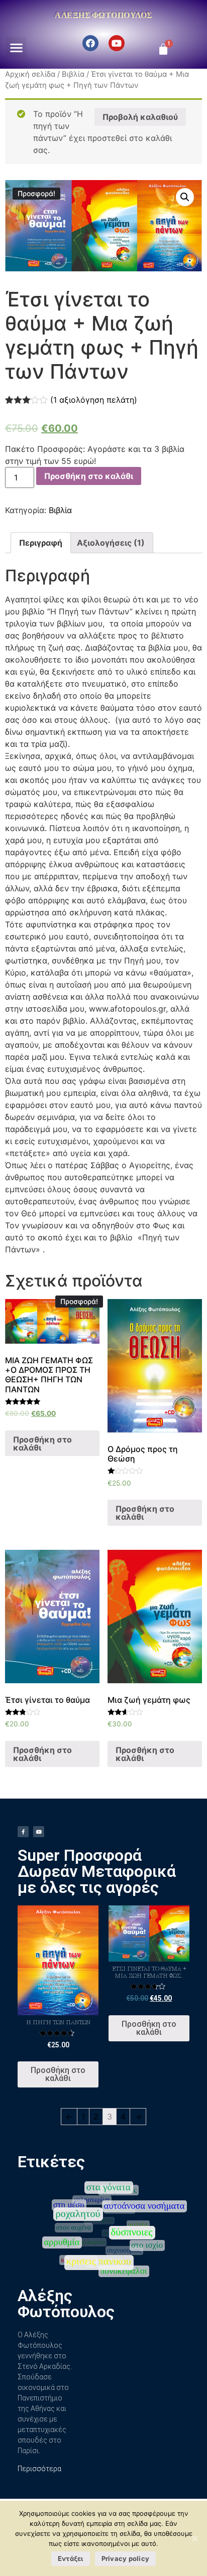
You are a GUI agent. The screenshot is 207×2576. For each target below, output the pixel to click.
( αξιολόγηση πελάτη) (94, 400)
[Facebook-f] (23, 1832)
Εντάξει (71, 2558)
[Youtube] (117, 43)
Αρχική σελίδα (30, 74)
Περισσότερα (39, 2469)
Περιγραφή (41, 543)
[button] (16, 47)
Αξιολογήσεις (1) (111, 543)
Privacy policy (126, 2558)
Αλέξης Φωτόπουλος (103, 15)
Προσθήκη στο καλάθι (89, 476)
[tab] (41, 543)
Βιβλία (73, 74)
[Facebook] (90, 43)
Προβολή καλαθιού (140, 117)
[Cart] (163, 49)
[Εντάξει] (194, 2538)
